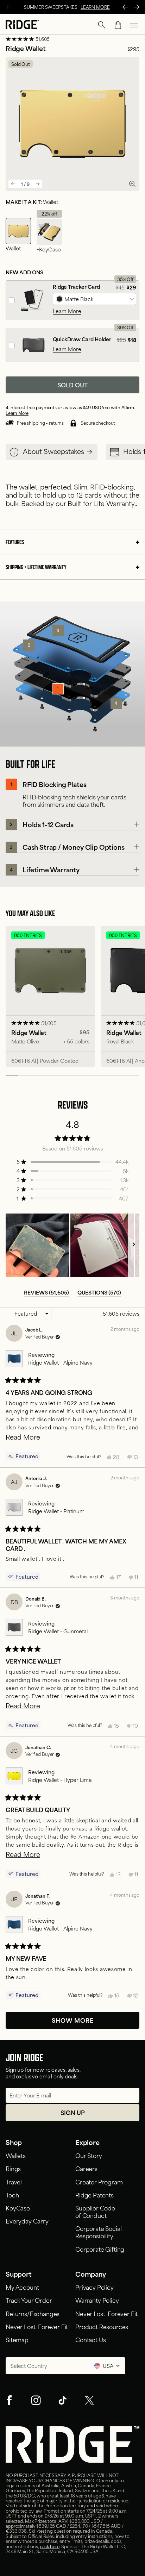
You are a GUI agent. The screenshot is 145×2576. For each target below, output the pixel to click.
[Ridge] (22, 25)
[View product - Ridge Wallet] (50, 996)
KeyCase (18, 2208)
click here (50, 2546)
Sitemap (17, 2339)
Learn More (67, 311)
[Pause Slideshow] (8, 7)
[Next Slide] (137, 7)
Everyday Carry (27, 2221)
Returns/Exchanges (33, 2313)
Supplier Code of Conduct (95, 2211)
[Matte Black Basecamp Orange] (94, 299)
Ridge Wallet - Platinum (56, 1511)
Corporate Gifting (100, 2249)
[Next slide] (38, 184)
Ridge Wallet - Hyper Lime (60, 1780)
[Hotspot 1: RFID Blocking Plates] (58, 689)
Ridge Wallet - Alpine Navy (60, 1362)
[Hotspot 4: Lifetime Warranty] (116, 703)
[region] (72, 1245)
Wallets (16, 2155)
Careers (86, 2168)
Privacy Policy (94, 2287)
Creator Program (99, 2182)
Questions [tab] (99, 1292)
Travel (14, 2182)
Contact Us (90, 2339)
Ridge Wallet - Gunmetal (58, 1631)
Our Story (89, 2155)
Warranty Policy (97, 2300)
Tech (12, 2195)
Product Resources (102, 2326)
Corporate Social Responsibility (98, 2232)
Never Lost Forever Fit (37, 2326)
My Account (22, 2287)
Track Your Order (29, 2300)
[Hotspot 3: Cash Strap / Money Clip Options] (58, 631)
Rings (13, 2168)
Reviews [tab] (46, 1292)
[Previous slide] (13, 184)
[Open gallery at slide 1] (132, 184)
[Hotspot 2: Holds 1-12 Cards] (29, 645)
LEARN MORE (95, 7)
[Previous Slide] (125, 7)
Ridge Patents (94, 2195)
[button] (102, 25)
